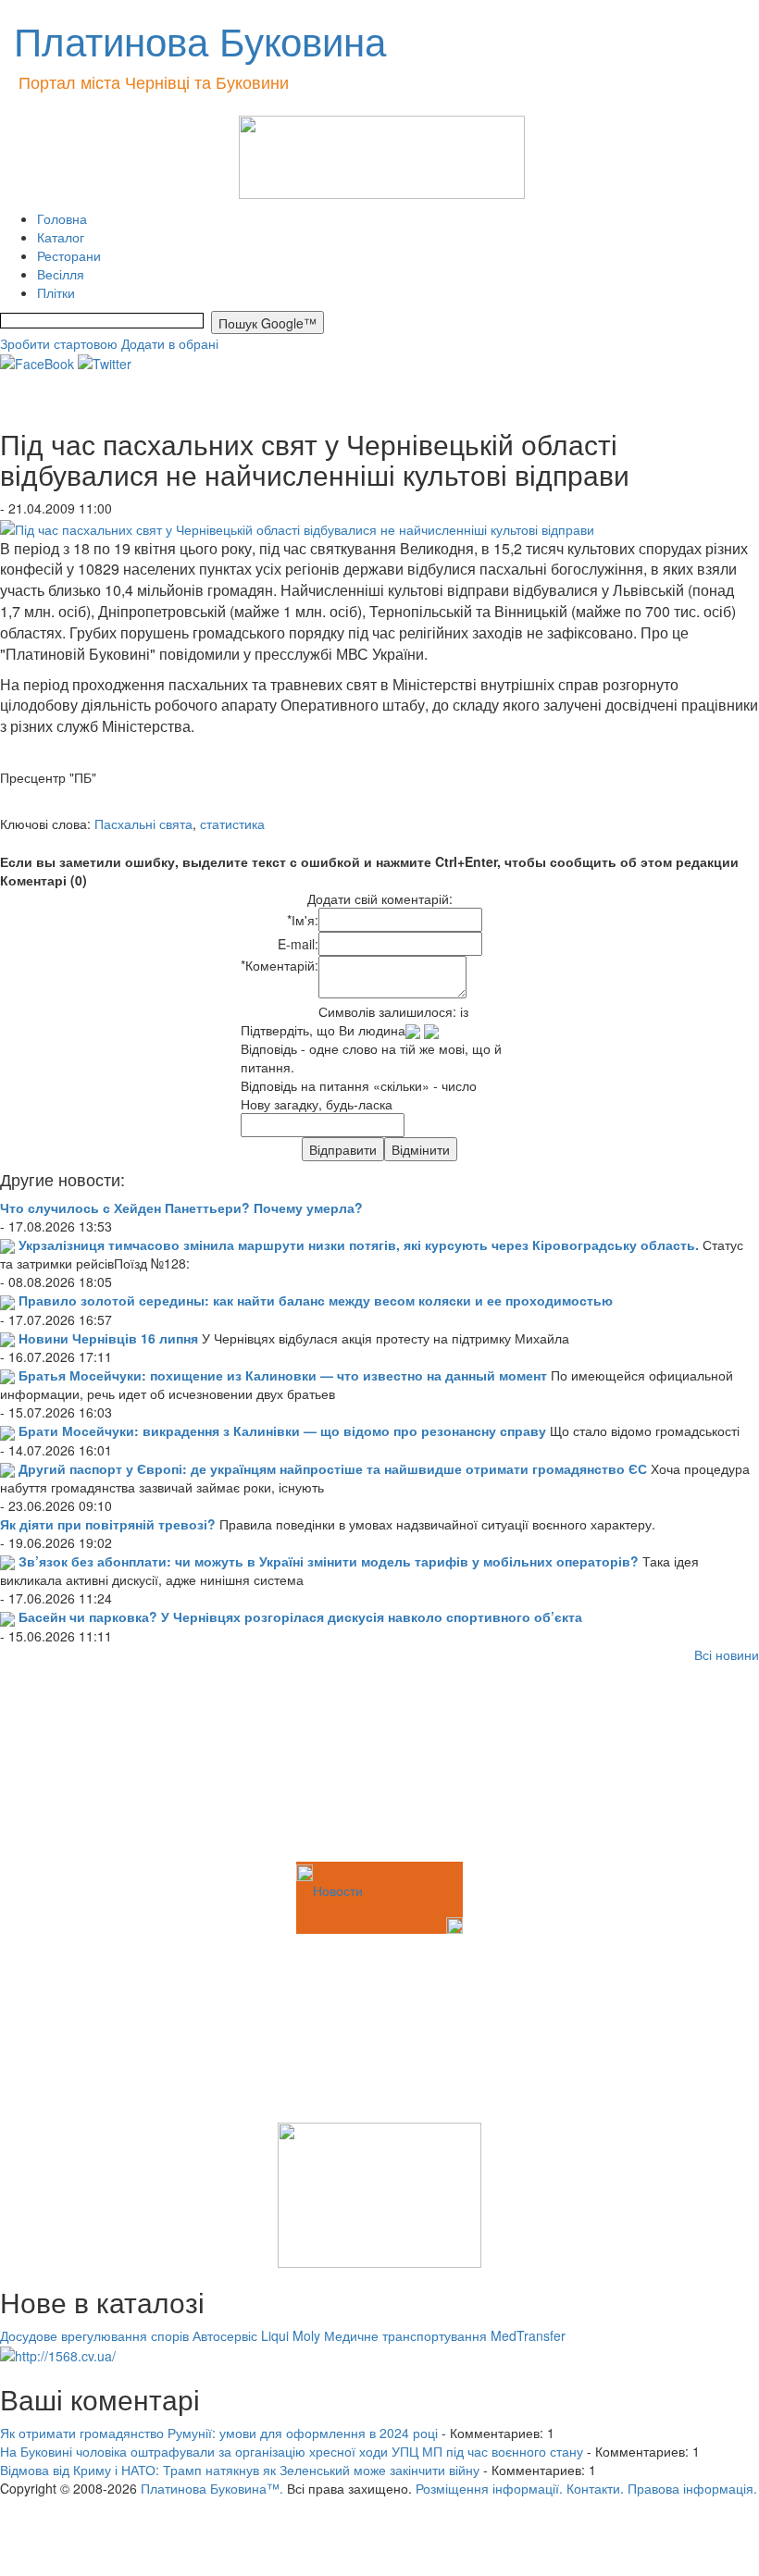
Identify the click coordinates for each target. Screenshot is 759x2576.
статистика (232, 824)
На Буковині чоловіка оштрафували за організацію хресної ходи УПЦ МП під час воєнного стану (292, 2451)
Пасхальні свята (143, 824)
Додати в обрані (170, 343)
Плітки (56, 292)
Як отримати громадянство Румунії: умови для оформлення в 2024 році (219, 2433)
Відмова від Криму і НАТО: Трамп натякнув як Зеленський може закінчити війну (240, 2470)
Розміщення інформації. (489, 2488)
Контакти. (595, 2488)
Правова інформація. (692, 2488)
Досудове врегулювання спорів (94, 2335)
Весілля (61, 274)
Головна (62, 218)
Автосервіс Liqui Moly (256, 2335)
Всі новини (727, 1654)
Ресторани (69, 255)
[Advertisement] (93, 1765)
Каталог (61, 237)
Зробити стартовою (59, 343)
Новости (338, 1890)
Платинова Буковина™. (212, 2488)
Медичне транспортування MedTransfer (445, 2335)
